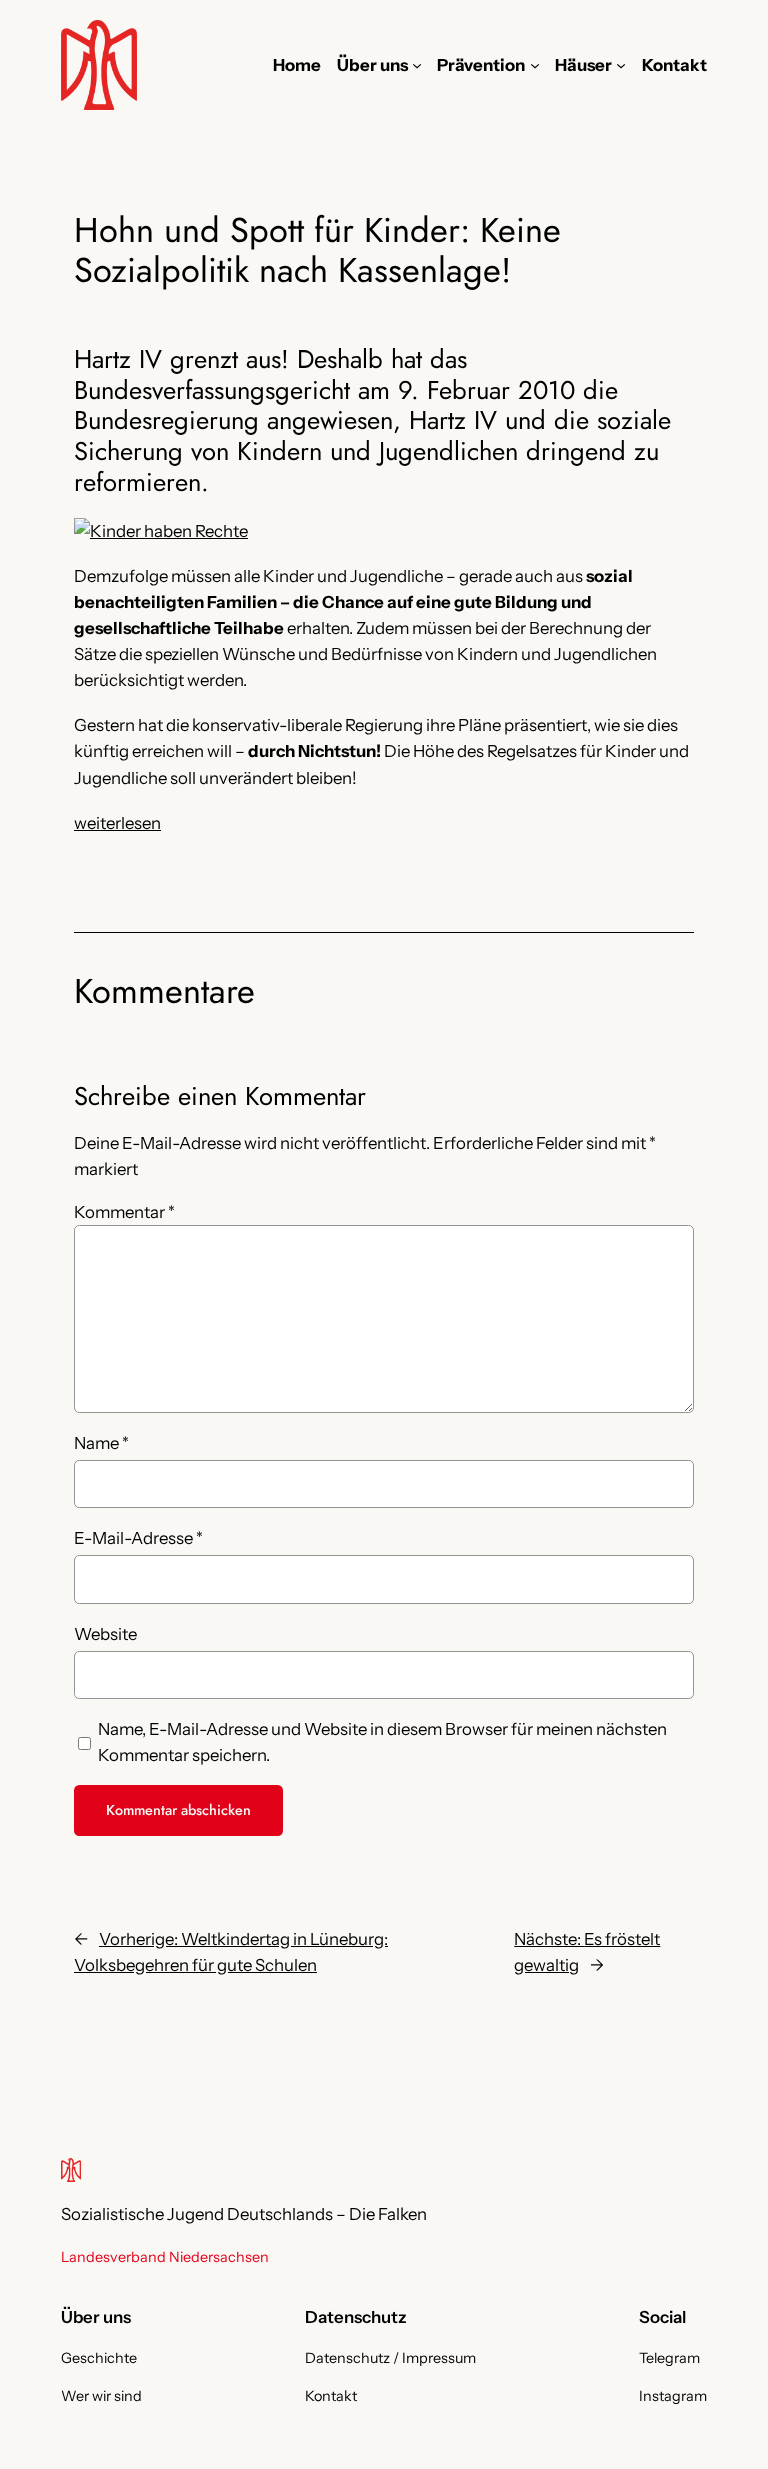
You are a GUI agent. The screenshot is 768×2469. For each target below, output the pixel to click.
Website (105, 1634)
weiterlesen (117, 823)
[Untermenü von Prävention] (535, 65)
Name (101, 1443)
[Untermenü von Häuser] (621, 65)
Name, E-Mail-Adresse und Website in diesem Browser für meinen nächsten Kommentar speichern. (382, 1742)
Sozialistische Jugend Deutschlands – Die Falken (244, 2214)
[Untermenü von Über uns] (417, 65)
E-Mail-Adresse (138, 1538)
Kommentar (124, 1212)
